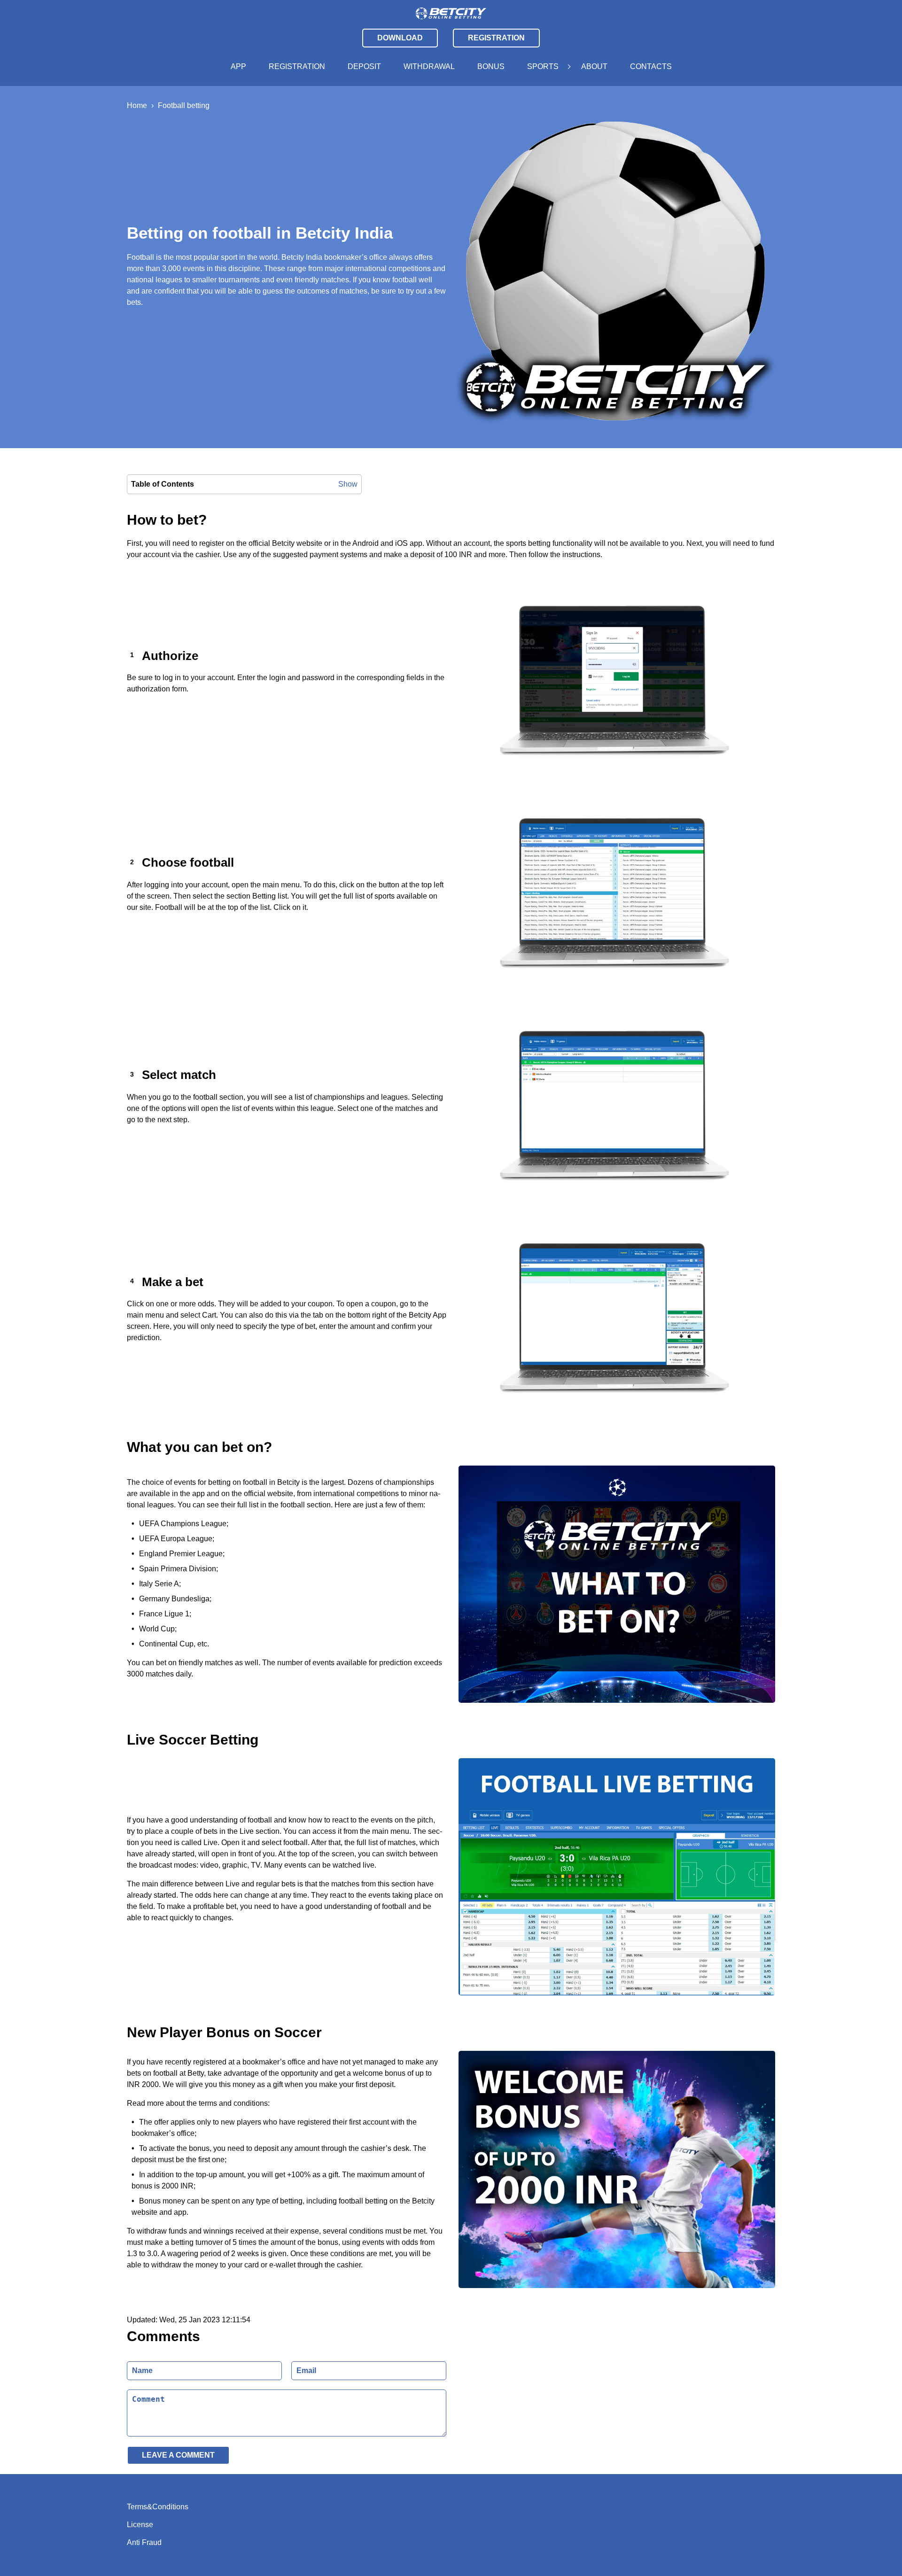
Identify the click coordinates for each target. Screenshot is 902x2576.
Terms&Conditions (158, 2507)
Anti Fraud (144, 2542)
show (348, 484)
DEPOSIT (364, 66)
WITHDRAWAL (429, 66)
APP (238, 66)
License (140, 2525)
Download (400, 38)
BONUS (491, 66)
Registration (496, 38)
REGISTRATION (297, 66)
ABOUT (594, 66)
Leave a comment (178, 2455)
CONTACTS (651, 66)
